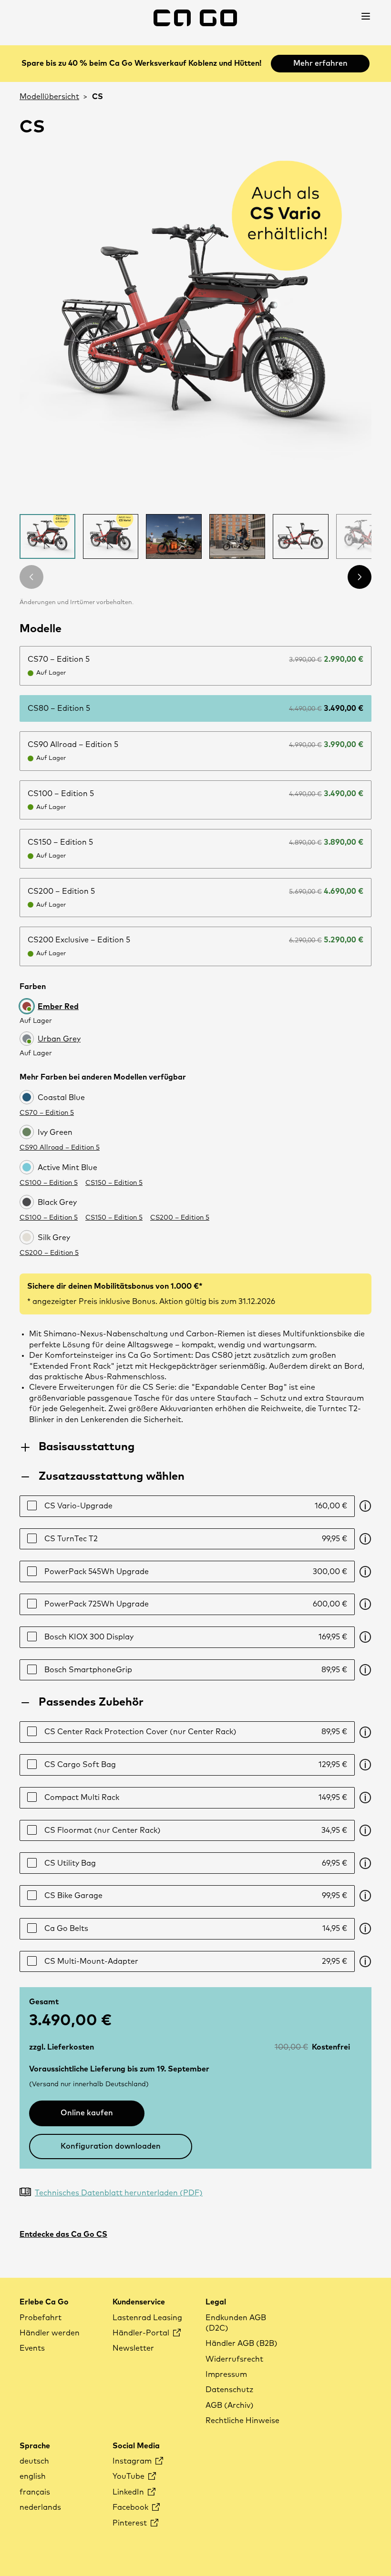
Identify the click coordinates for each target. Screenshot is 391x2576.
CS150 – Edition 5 (114, 1183)
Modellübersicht (49, 97)
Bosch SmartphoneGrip (196, 1670)
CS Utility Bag (196, 1863)
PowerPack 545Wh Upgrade (196, 1572)
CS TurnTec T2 (196, 1539)
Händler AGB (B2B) (242, 2344)
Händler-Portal (142, 2333)
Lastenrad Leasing (147, 2318)
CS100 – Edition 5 (49, 1183)
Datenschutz (229, 2390)
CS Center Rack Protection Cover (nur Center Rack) (196, 1732)
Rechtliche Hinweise (242, 2421)
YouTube (129, 2476)
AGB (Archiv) (230, 2405)
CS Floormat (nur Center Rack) (196, 1830)
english (33, 2476)
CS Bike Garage (196, 1896)
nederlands (40, 2507)
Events (32, 2348)
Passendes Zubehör (91, 1702)
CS (98, 97)
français (35, 2492)
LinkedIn (129, 2492)
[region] (195, 330)
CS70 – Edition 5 (47, 1113)
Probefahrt (41, 2318)
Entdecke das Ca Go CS (63, 2234)
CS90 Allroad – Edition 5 (60, 1148)
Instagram (133, 2461)
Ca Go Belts (196, 1929)
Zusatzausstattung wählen (112, 1476)
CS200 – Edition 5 (180, 1218)
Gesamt (44, 2002)
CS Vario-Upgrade (196, 1506)
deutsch (34, 2461)
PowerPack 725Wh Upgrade (196, 1604)
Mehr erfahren (320, 63)
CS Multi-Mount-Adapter (196, 1961)
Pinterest (131, 2523)
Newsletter (133, 2348)
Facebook (131, 2507)
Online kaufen (87, 2113)
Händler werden (50, 2333)
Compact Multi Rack (196, 1798)
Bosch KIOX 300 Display (196, 1637)
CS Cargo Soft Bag (196, 1765)
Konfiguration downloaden (111, 2146)
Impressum (226, 2374)
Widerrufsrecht (234, 2359)
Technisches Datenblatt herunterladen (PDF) (119, 2193)
